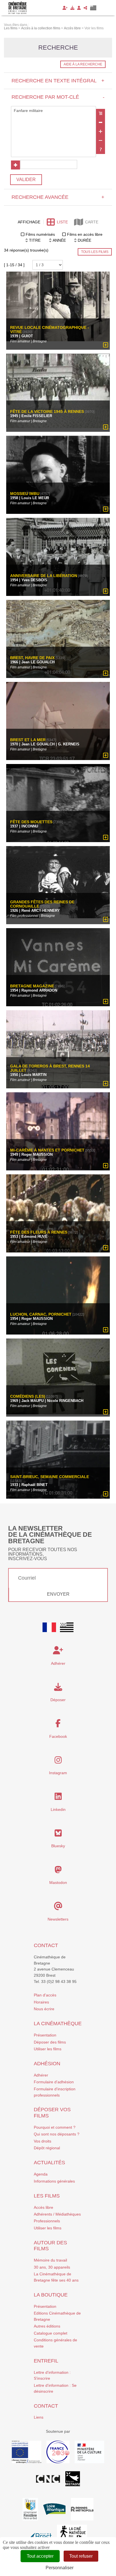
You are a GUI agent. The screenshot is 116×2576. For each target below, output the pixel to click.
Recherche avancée (58, 197)
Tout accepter (40, 2556)
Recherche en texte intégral (58, 81)
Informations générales (54, 2181)
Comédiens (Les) (28, 1396)
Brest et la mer (28, 740)
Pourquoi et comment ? (55, 2127)
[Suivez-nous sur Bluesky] (58, 1835)
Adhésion (47, 2064)
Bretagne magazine (32, 986)
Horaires (41, 2002)
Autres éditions (47, 2326)
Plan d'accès (45, 1995)
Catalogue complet (51, 2333)
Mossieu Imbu (25, 494)
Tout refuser (81, 2556)
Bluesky (58, 1846)
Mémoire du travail (50, 2260)
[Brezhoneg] (93, 8)
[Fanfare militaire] (53, 111)
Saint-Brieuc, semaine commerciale (50, 1477)
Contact (46, 1945)
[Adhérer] (65, 8)
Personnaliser (60, 2568)
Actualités (49, 2163)
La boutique (51, 2295)
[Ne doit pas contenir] (101, 140)
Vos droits (43, 2141)
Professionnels (47, 2221)
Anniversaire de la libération (44, 576)
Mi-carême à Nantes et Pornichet (47, 1150)
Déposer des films (50, 2042)
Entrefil (46, 2361)
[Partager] (85, 8)
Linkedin (58, 1809)
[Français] (49, 1627)
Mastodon (58, 1883)
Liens (39, 2417)
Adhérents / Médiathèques (57, 2214)
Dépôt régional (47, 2148)
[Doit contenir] (101, 131)
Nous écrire (44, 2009)
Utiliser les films (48, 2049)
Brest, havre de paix (32, 658)
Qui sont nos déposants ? (57, 2134)
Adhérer (41, 2075)
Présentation (45, 2035)
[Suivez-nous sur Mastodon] (58, 1871)
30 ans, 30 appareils (52, 2267)
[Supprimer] (101, 122)
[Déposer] (72, 8)
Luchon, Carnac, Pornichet (41, 1314)
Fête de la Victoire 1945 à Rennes (47, 412)
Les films (47, 2196)
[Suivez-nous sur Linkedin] (58, 1798)
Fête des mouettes (31, 822)
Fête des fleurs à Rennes (39, 1232)
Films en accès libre (85, 234)
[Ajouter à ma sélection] (106, 345)
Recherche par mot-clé (58, 97)
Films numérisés (40, 234)
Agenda (41, 2174)
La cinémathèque (58, 2024)
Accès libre (43, 2207)
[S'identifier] (79, 8)
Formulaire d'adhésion (54, 2082)
